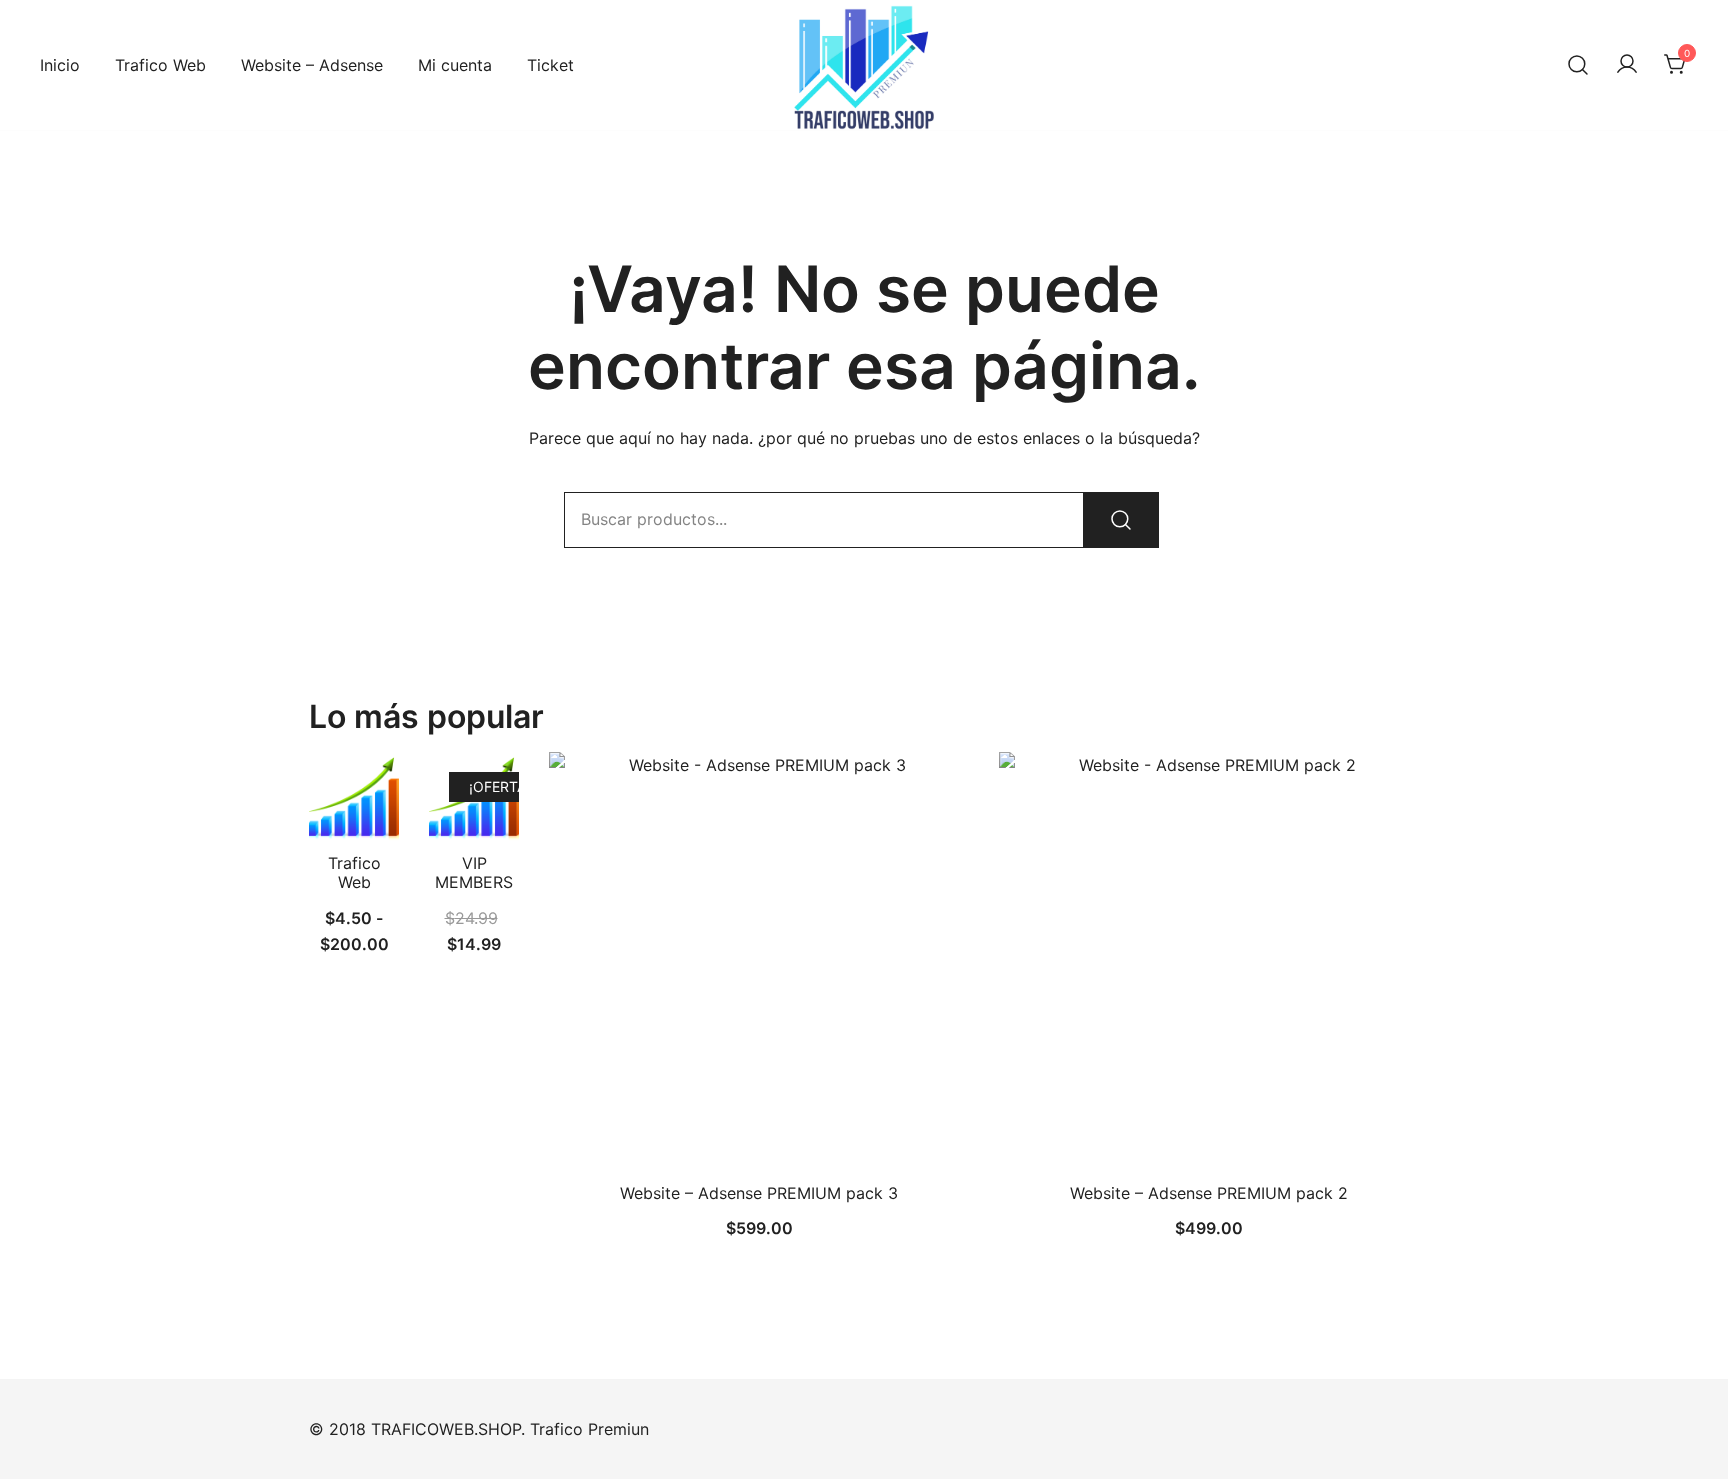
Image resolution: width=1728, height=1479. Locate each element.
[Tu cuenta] (1627, 65)
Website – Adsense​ (312, 65)
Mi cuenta (455, 65)
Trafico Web (160, 65)
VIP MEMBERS (474, 872)
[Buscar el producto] (1121, 520)
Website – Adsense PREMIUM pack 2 (1209, 1193)
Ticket (550, 65)
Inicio (60, 65)
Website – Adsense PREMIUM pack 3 (759, 1193)
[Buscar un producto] (1578, 65)
